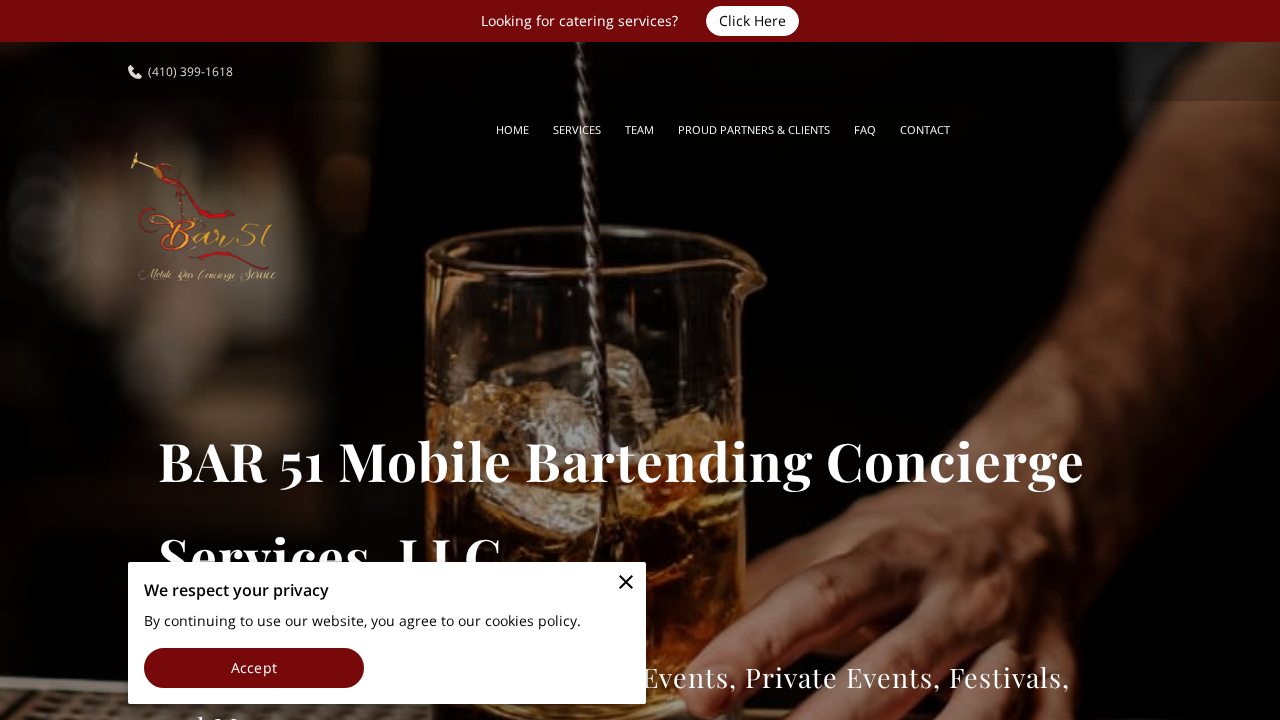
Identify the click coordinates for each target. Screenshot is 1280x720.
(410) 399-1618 (190, 71)
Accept (254, 667)
